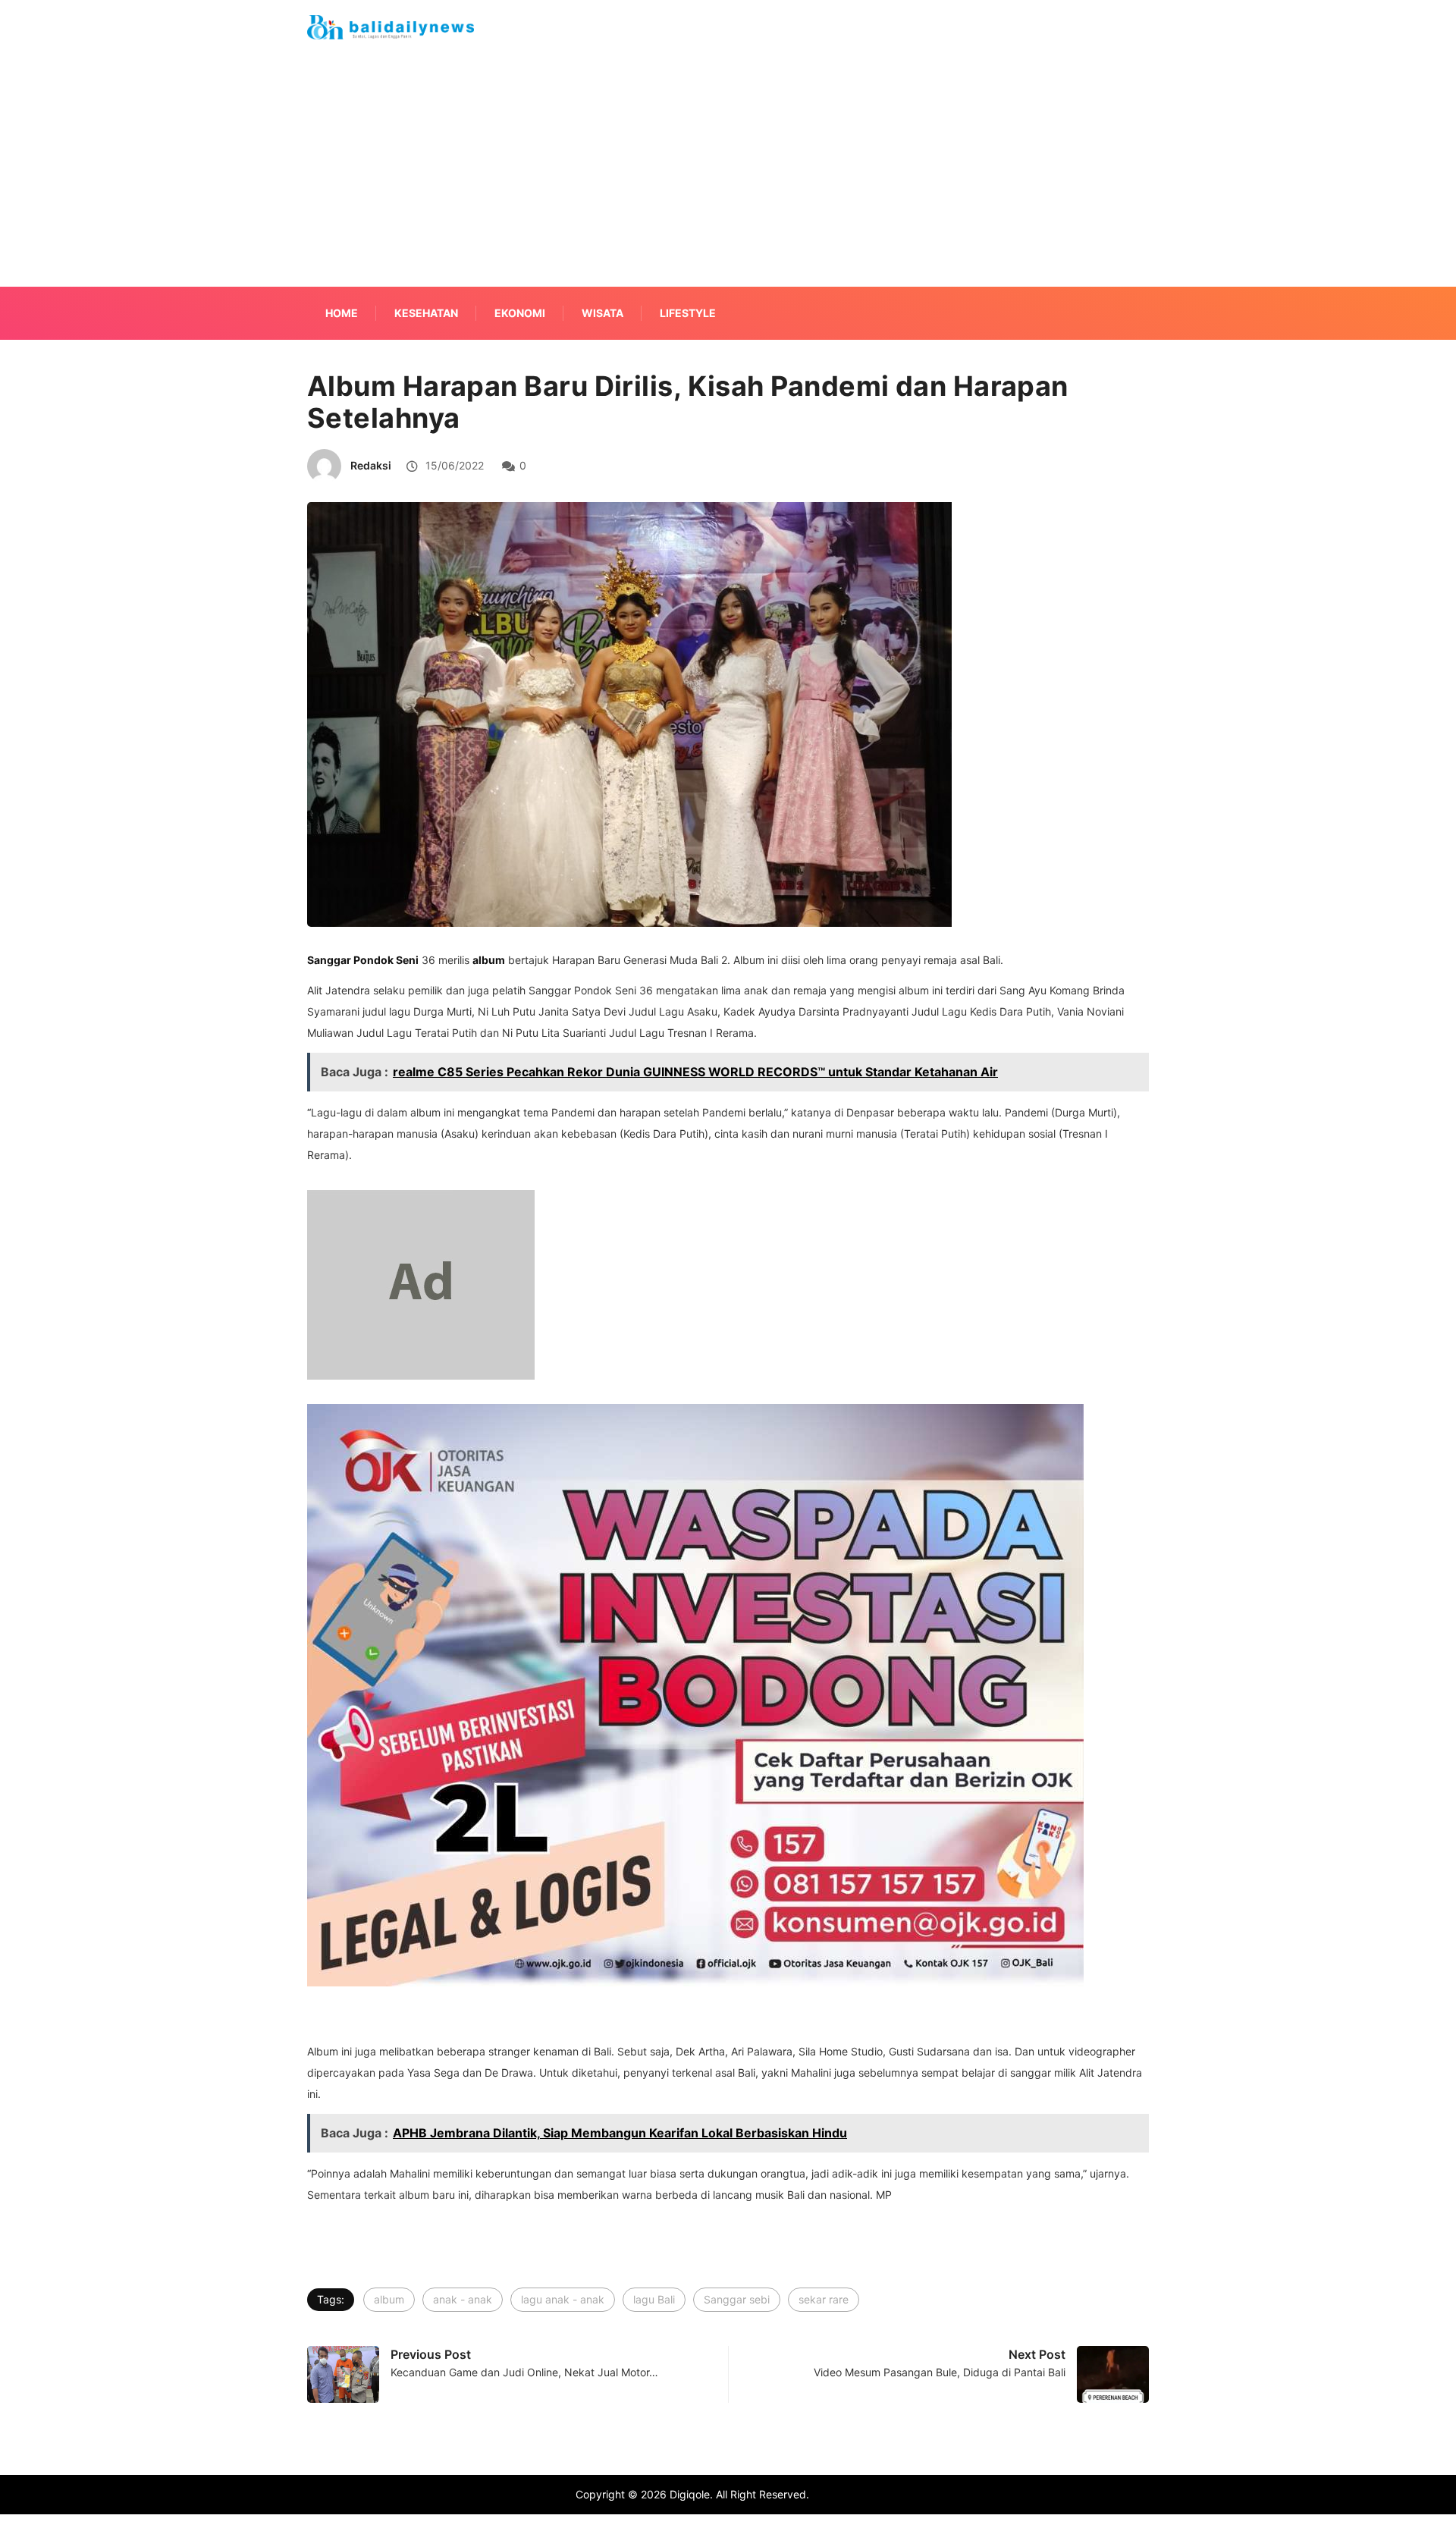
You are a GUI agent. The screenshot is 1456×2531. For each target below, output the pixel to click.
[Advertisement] (728, 188)
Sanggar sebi (737, 2299)
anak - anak (463, 2299)
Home (342, 313)
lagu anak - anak (563, 2299)
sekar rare (824, 2299)
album (389, 2299)
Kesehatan (426, 313)
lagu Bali (654, 2299)
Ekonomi (520, 313)
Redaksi (371, 465)
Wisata (602, 313)
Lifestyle (688, 313)
